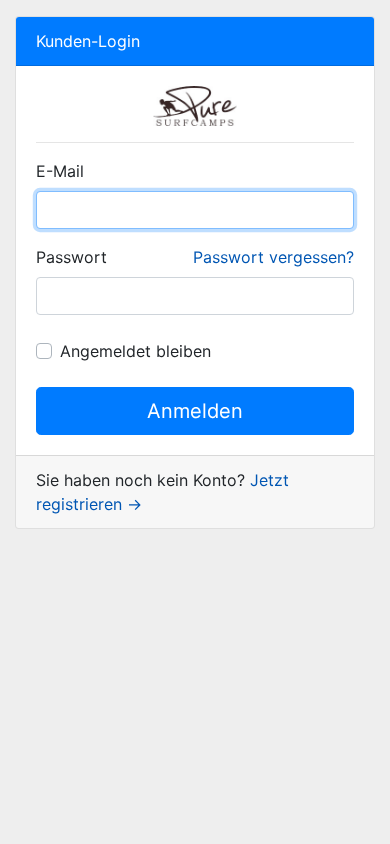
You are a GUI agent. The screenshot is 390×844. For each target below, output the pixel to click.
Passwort (71, 257)
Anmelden (195, 411)
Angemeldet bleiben (135, 351)
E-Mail (60, 171)
